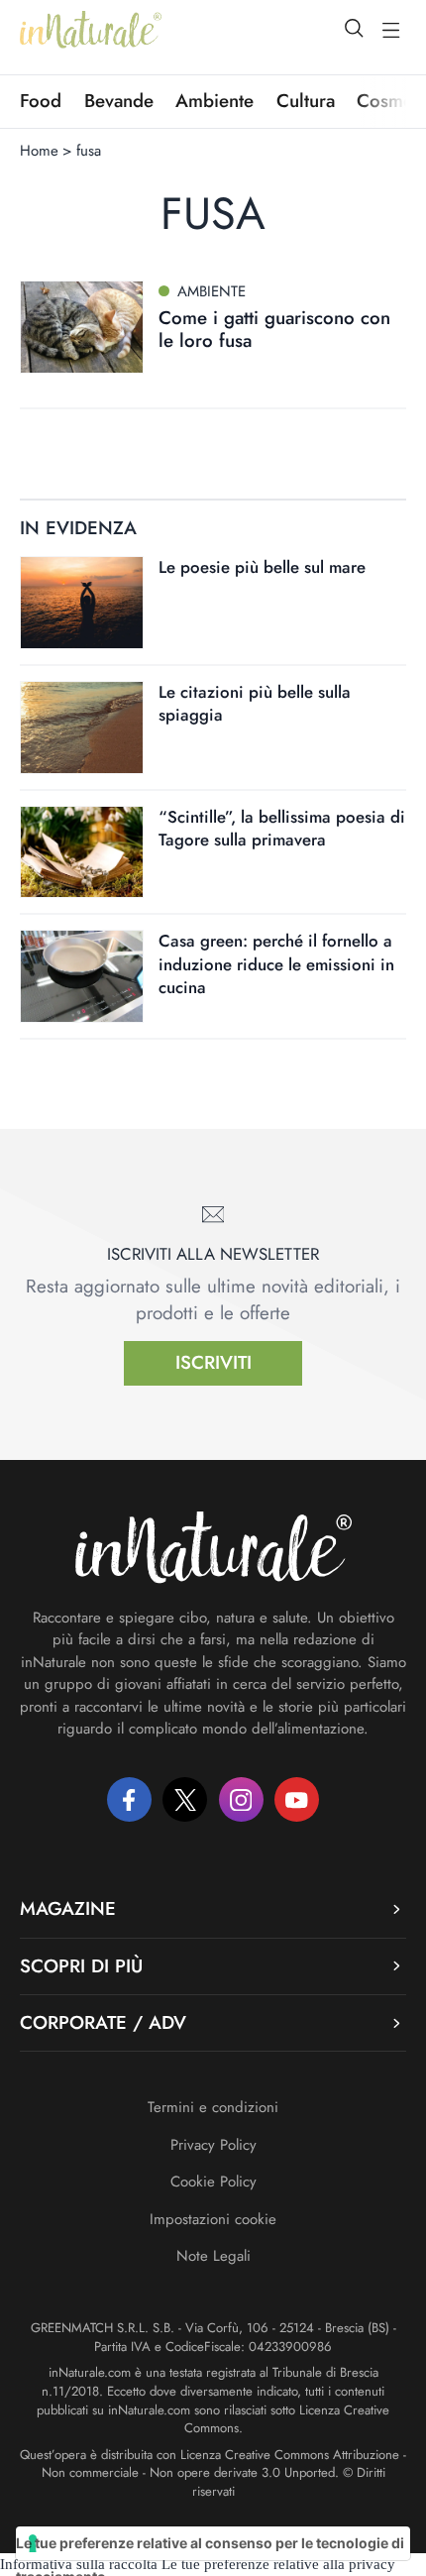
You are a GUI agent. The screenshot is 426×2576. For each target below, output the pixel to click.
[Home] (91, 30)
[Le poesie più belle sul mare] (82, 603)
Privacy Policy (213, 2145)
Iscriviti (213, 1362)
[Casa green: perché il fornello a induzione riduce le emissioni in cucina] (82, 976)
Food (41, 101)
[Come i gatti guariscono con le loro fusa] (82, 327)
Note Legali (213, 2256)
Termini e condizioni (213, 2107)
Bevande (119, 101)
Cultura (306, 101)
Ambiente (214, 101)
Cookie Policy (213, 2182)
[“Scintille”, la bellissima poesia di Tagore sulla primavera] (82, 852)
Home (39, 151)
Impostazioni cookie (213, 2219)
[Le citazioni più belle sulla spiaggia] (82, 728)
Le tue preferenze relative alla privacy (278, 2564)
